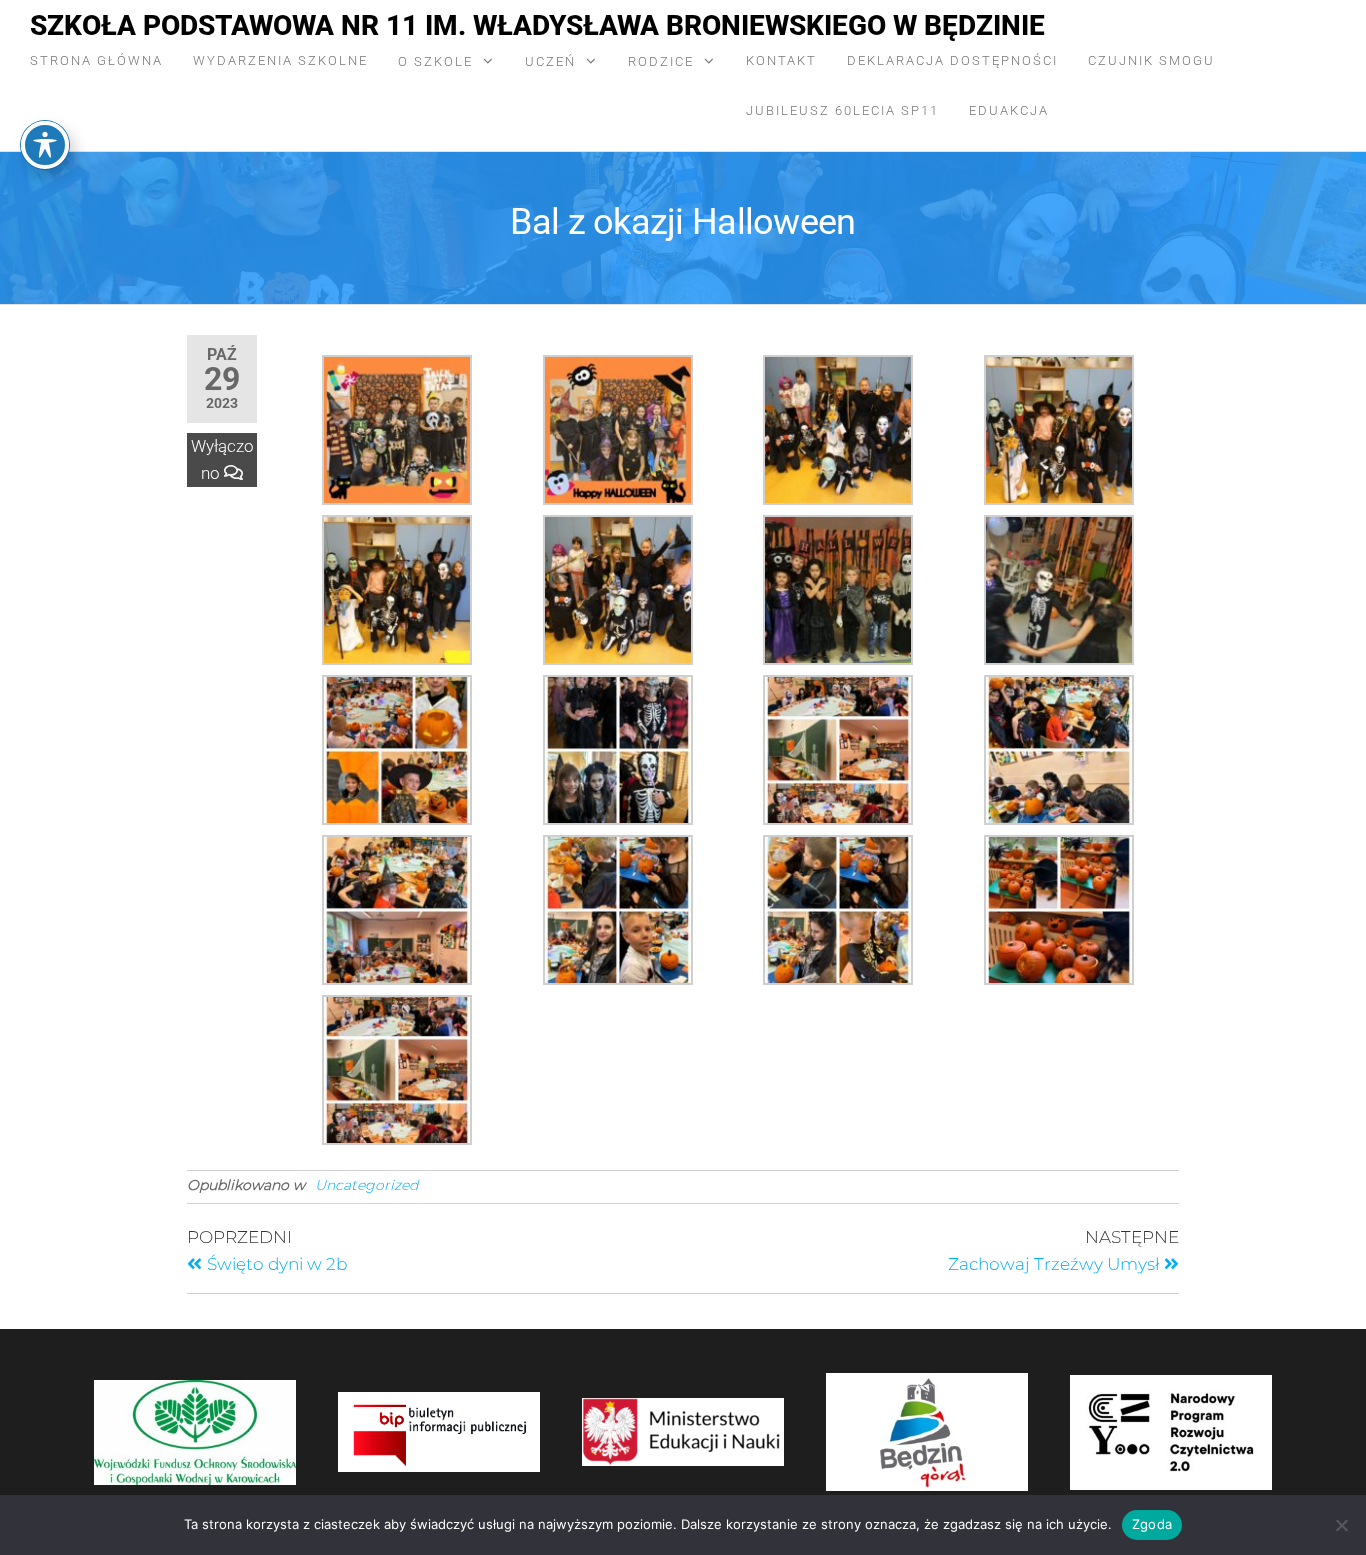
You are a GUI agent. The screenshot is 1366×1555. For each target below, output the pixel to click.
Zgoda (1152, 1524)
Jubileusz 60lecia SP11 (842, 110)
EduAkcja (1009, 110)
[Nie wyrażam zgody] (1341, 1525)
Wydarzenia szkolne (280, 60)
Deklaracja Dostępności (952, 60)
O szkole (435, 61)
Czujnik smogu (1151, 60)
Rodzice (661, 61)
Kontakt (781, 60)
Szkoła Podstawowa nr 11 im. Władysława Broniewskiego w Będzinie (537, 25)
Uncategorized (366, 1185)
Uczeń (550, 61)
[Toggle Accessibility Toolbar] (45, 145)
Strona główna (96, 60)
